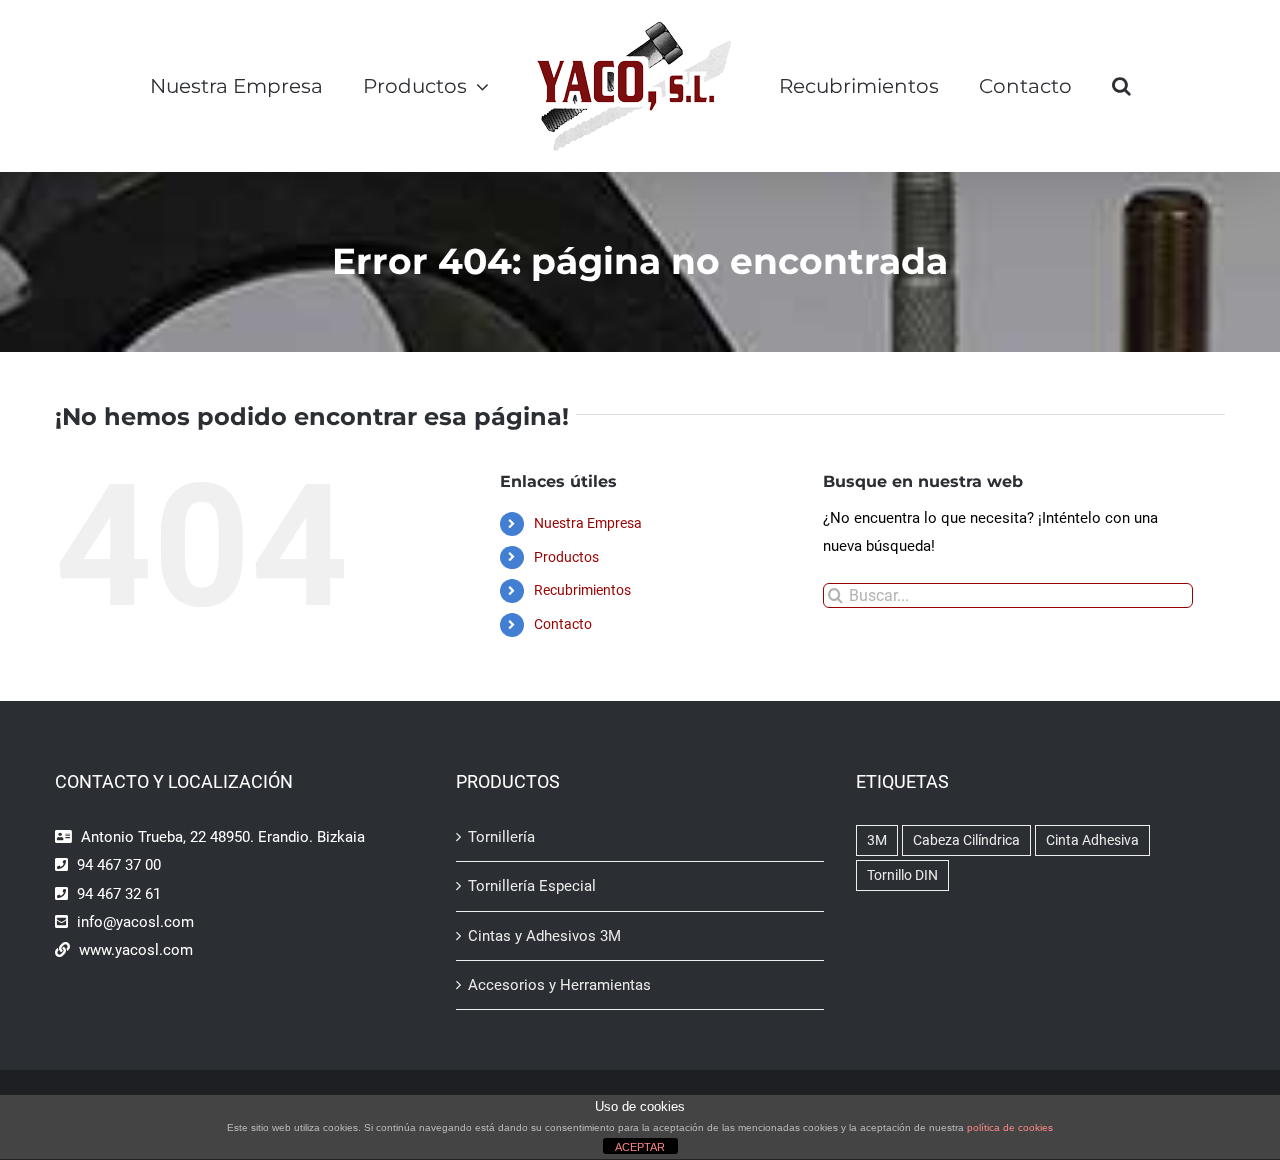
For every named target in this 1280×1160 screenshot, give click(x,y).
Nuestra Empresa (588, 523)
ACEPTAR (640, 1147)
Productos (566, 557)
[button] (1169, 86)
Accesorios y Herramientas (559, 985)
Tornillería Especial (532, 886)
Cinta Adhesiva (1092, 840)
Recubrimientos (582, 590)
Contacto (563, 624)
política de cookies (1010, 1127)
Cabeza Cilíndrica (966, 840)
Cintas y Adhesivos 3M (544, 936)
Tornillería (501, 837)
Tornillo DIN (902, 875)
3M (877, 840)
